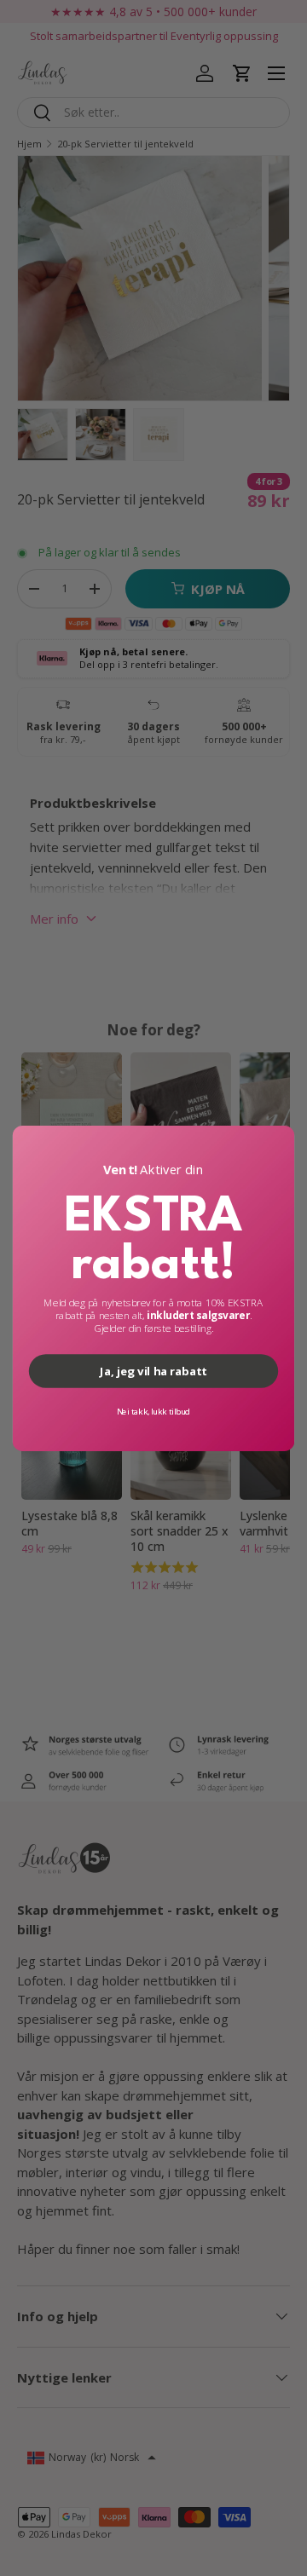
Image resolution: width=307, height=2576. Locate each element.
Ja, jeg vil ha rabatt (153, 1370)
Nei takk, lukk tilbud (154, 1411)
